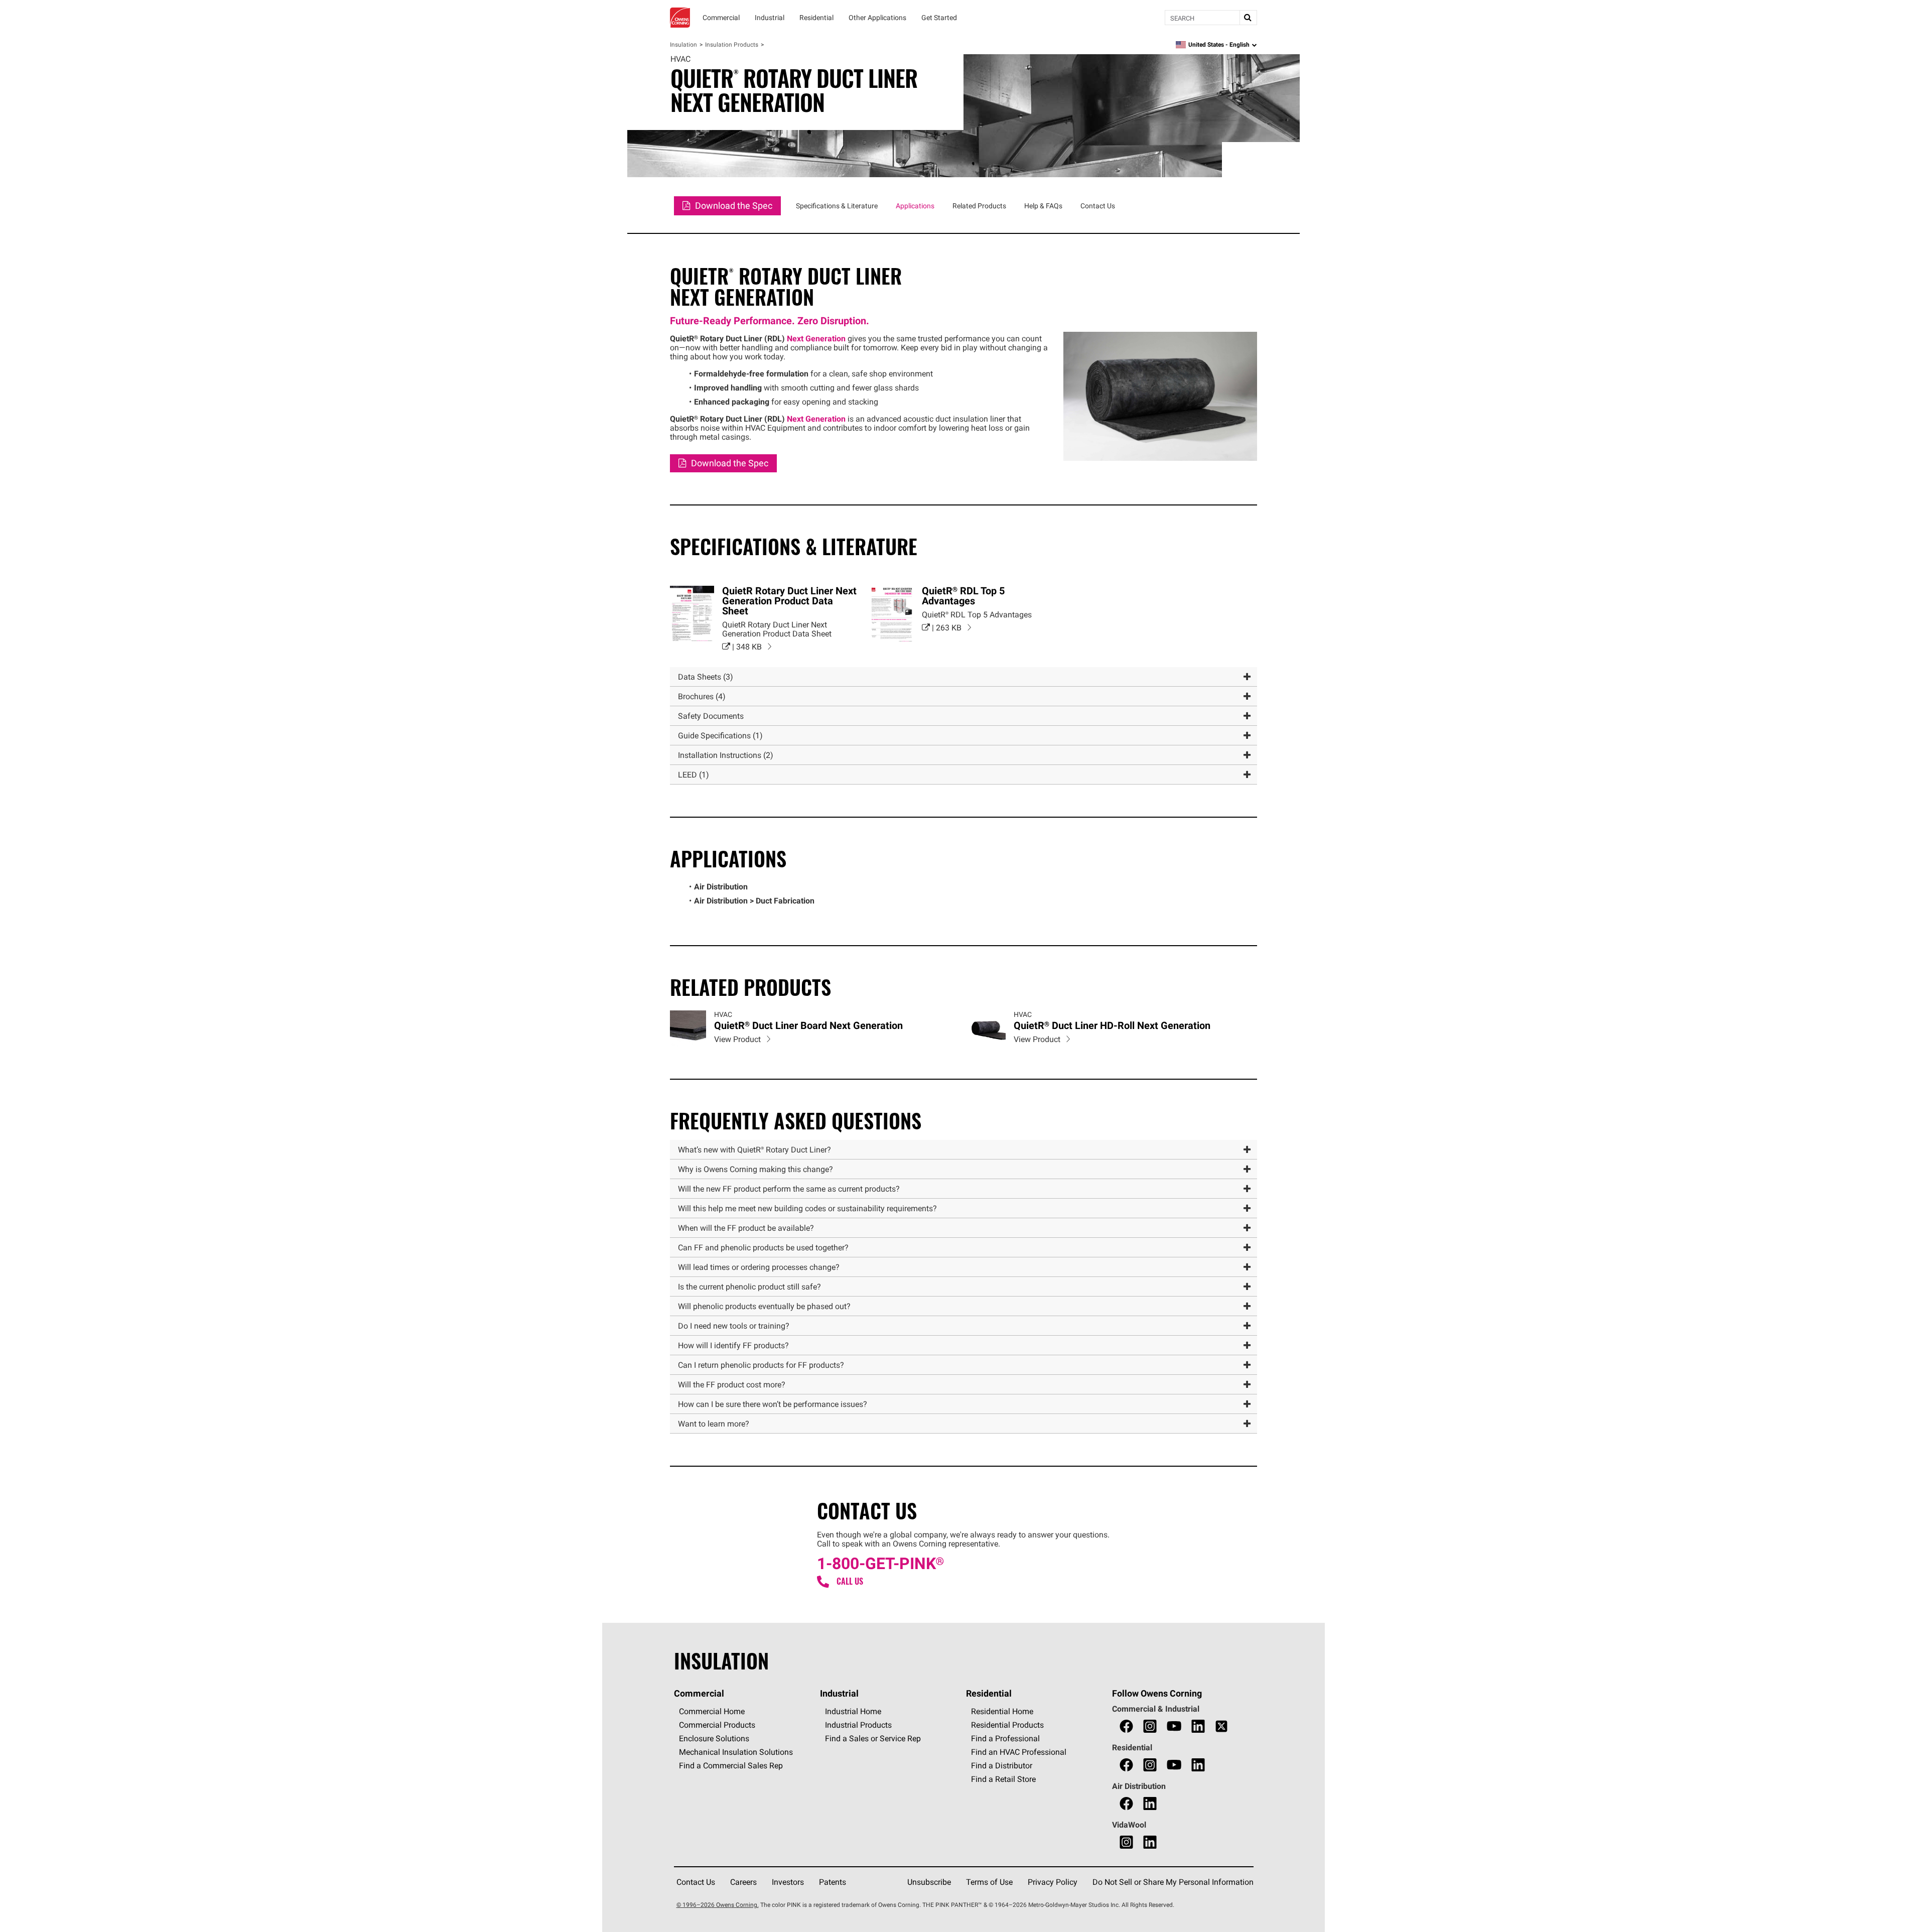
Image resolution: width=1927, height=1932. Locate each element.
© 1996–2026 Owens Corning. (718, 1905)
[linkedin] (1198, 1726)
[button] (963, 677)
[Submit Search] (1248, 18)
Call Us (850, 1581)
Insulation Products (732, 44)
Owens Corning (680, 18)
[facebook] (1126, 1726)
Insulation (683, 44)
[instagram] (1150, 1726)
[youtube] (1174, 1726)
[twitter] (1221, 1726)
